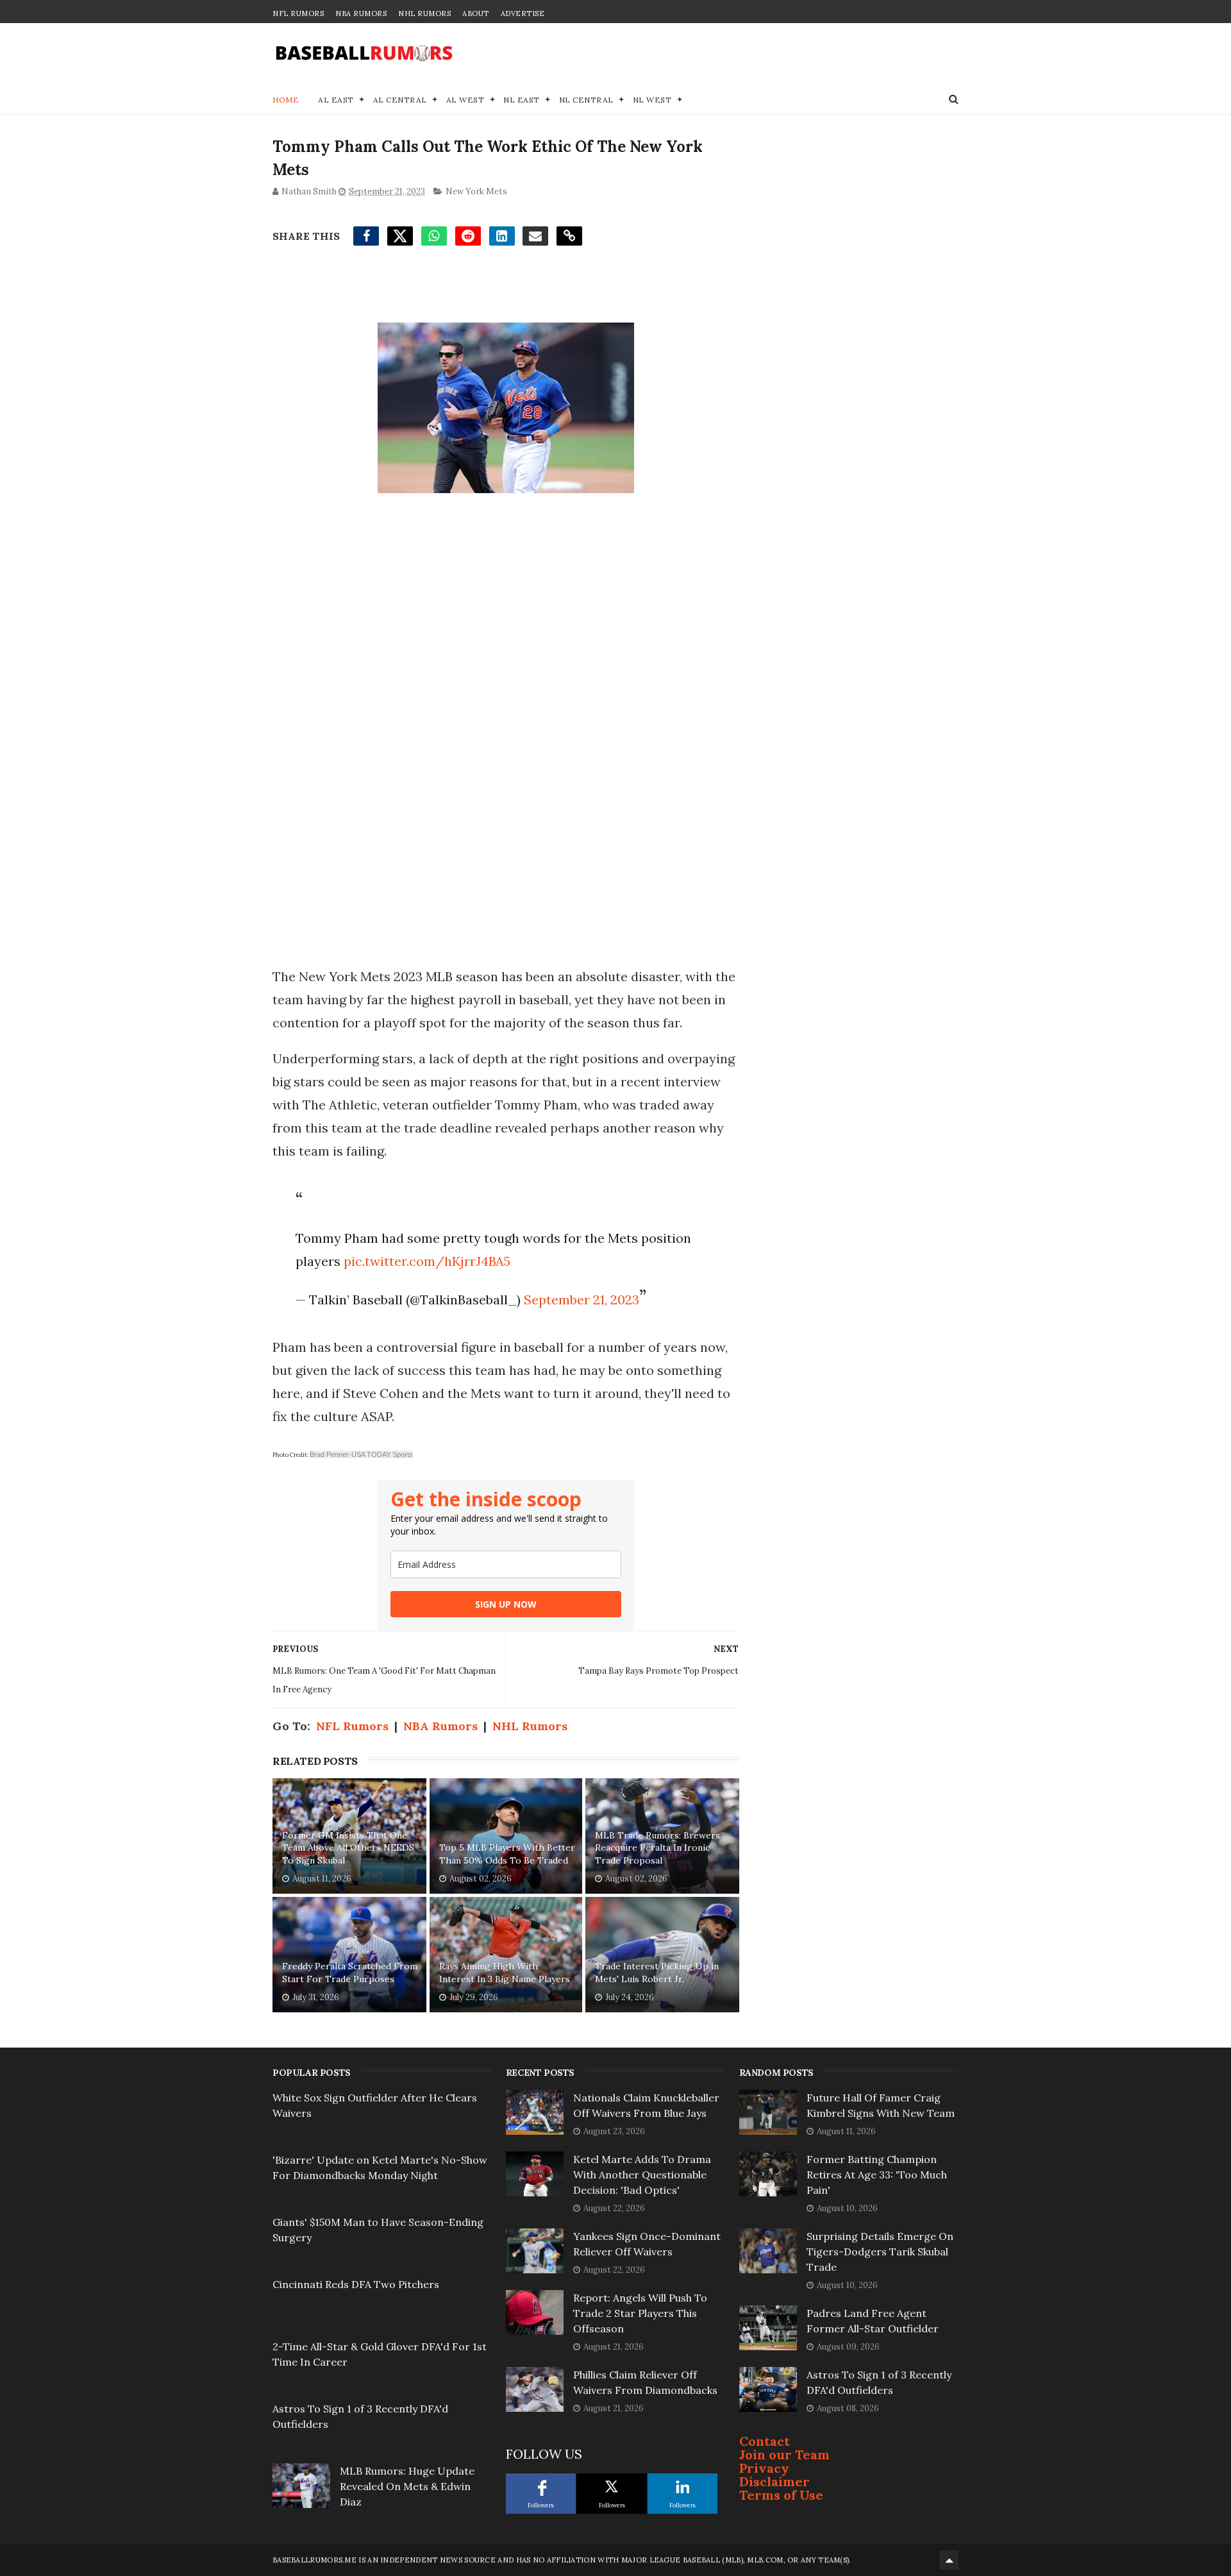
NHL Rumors (424, 13)
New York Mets (476, 191)
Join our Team (784, 2454)
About (476, 13)
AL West (465, 100)
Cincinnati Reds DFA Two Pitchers (356, 2284)
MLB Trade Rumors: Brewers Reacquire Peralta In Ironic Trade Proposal (657, 1848)
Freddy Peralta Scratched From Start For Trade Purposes (350, 1973)
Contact (765, 2441)
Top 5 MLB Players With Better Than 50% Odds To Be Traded (507, 1854)
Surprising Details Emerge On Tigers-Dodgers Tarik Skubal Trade (880, 2252)
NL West (652, 100)
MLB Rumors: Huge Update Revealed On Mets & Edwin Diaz (407, 2486)
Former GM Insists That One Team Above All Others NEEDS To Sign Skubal (348, 1848)
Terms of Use (781, 2495)
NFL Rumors (298, 13)
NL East (522, 100)
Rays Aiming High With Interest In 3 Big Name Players (505, 1973)
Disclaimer (775, 2481)
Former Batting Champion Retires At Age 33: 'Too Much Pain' (877, 2175)
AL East (336, 100)
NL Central (586, 100)
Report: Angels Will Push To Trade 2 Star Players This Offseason (640, 2313)
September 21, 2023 (582, 1300)
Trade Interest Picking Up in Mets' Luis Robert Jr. (657, 1973)
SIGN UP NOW (506, 1604)
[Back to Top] (949, 2560)
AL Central (400, 100)
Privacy (764, 2468)
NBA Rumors (361, 13)
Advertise (523, 13)
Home (286, 100)
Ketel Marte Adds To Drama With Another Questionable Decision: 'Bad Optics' (642, 2175)
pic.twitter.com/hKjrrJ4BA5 (427, 1261)
